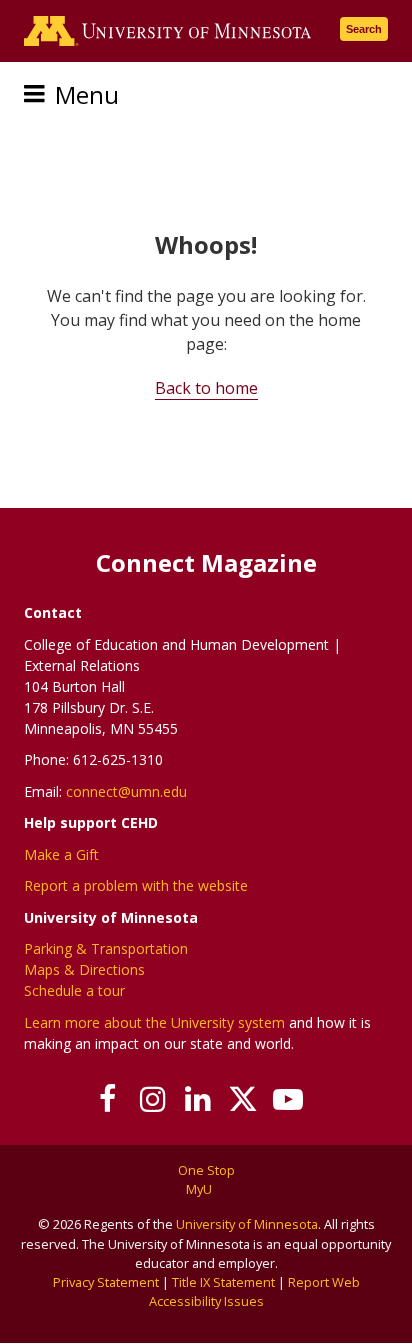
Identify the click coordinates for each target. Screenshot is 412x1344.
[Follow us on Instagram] (153, 1099)
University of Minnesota (247, 1224)
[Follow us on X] (243, 1099)
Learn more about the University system (154, 1022)
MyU (200, 1189)
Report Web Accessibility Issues (254, 1291)
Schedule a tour (74, 990)
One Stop (206, 1170)
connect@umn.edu (126, 791)
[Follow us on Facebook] (108, 1099)
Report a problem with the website (136, 885)
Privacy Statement (106, 1282)
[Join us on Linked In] (198, 1099)
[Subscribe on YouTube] (288, 1099)
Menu (87, 94)
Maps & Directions (84, 969)
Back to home (206, 388)
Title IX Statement (223, 1282)
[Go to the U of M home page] (168, 31)
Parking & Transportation (106, 948)
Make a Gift (61, 854)
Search (364, 29)
